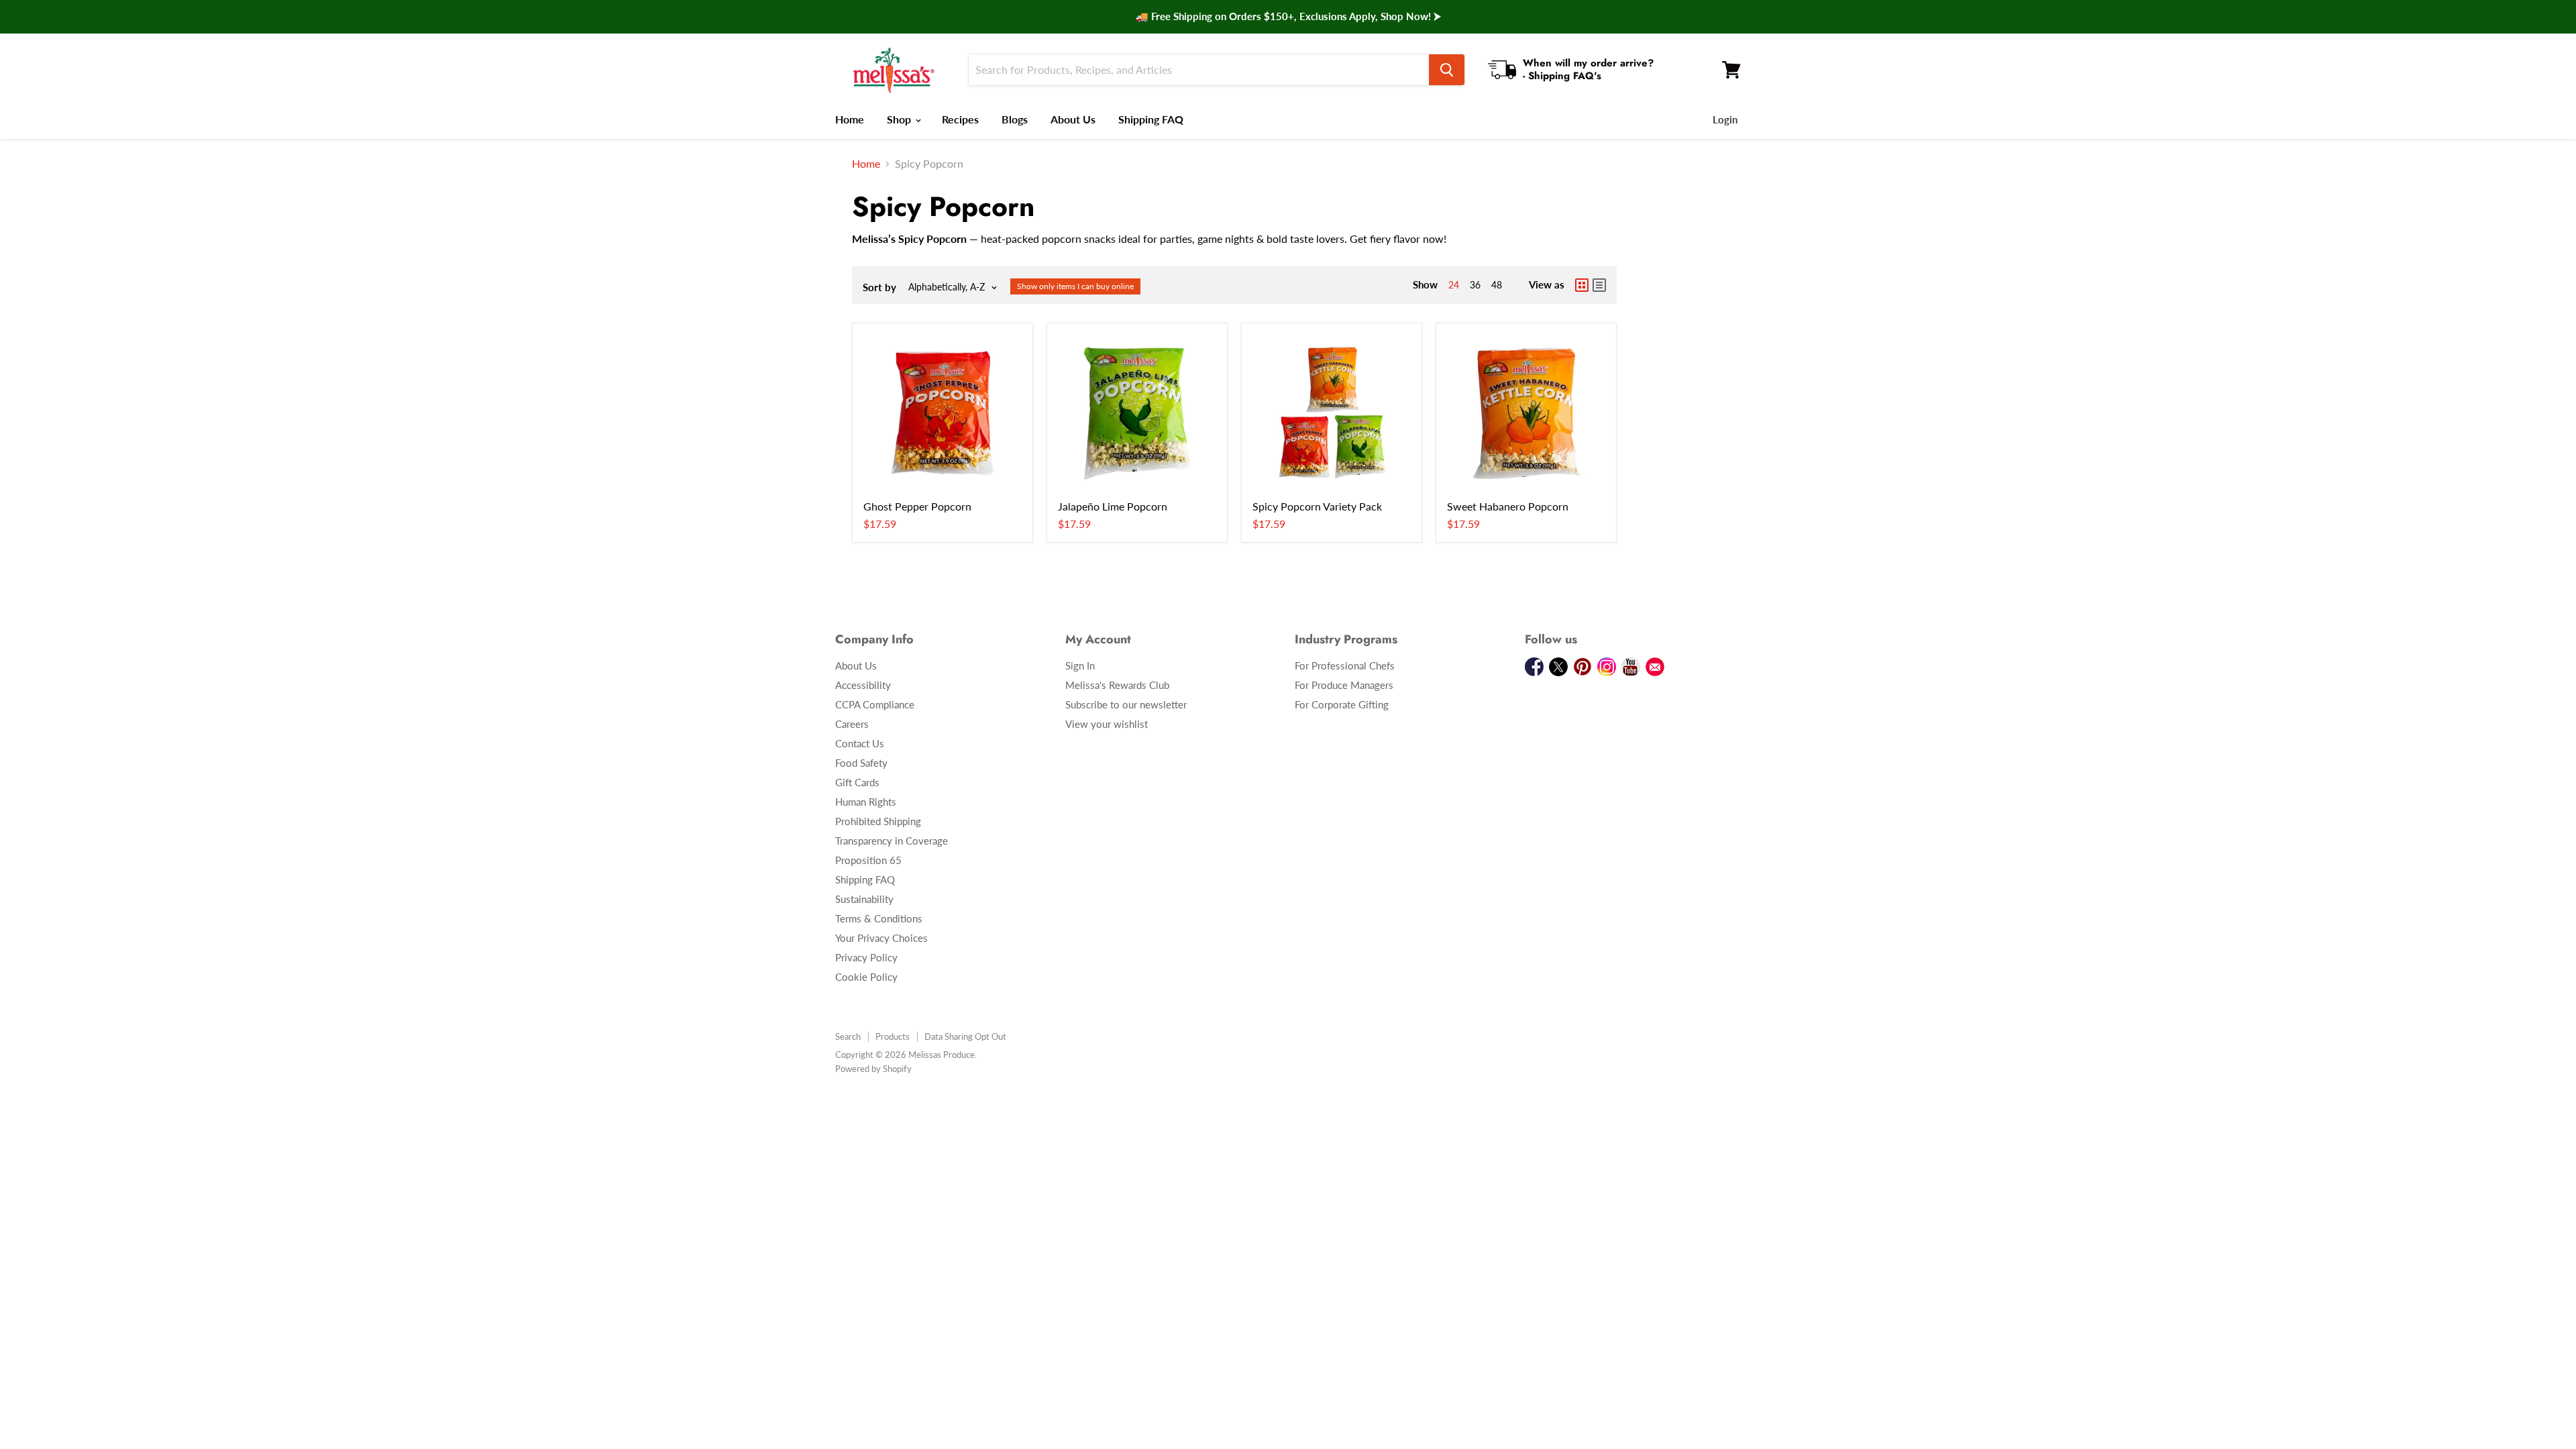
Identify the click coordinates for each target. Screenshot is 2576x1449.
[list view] (1599, 285)
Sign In (1080, 665)
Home (850, 119)
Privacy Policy (866, 957)
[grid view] (1582, 285)
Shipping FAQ (1151, 119)
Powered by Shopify (873, 1069)
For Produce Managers (1344, 685)
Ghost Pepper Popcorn (917, 506)
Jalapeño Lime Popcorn (1113, 506)
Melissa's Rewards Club (1117, 685)
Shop (900, 119)
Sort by (879, 287)
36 (1475, 285)
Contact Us (860, 743)
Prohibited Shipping (878, 821)
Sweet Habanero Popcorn (1508, 506)
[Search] (1447, 70)
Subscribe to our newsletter (1126, 704)
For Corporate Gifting (1342, 704)
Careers (852, 724)
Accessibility (863, 685)
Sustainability (864, 899)
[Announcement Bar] (1288, 17)
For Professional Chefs (1345, 665)
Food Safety (861, 763)
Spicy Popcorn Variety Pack (1317, 506)
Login (1725, 119)
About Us (1073, 119)
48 (1497, 285)
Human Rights (866, 802)
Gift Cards (857, 782)
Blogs (1015, 119)
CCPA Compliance (875, 704)
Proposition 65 (868, 860)
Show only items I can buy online (1075, 286)
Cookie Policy (866, 977)
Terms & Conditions (879, 918)
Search (848, 1036)
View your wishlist (1107, 724)
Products (893, 1036)
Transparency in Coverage (892, 841)
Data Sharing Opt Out (965, 1036)
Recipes (960, 119)
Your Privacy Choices (881, 938)
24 (1454, 285)
